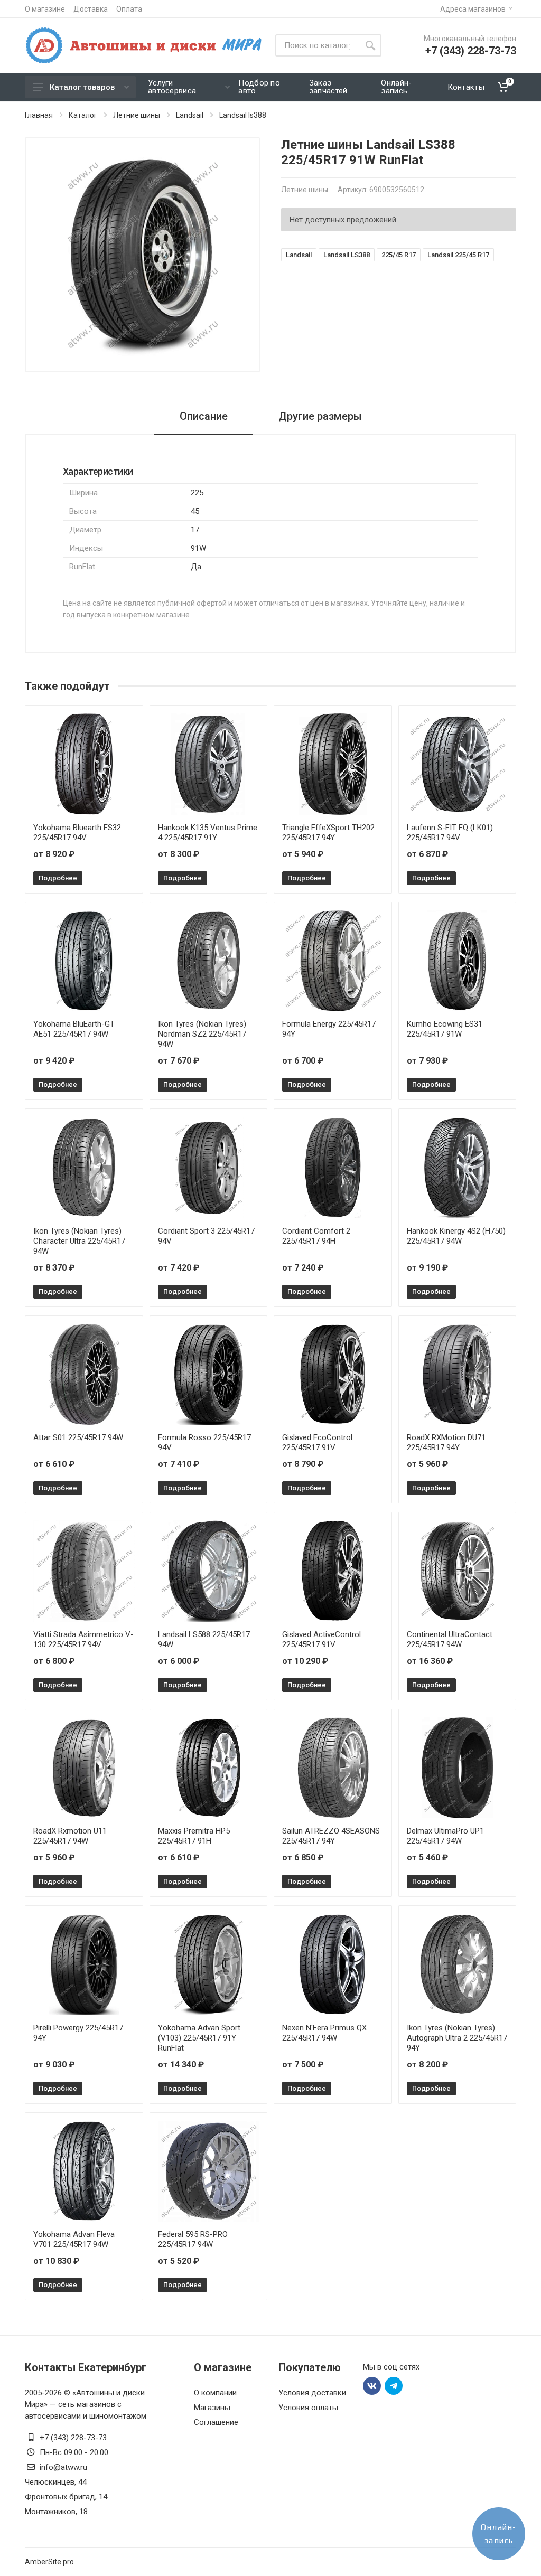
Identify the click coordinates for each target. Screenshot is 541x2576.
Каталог (83, 115)
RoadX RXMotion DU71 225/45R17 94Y (446, 1442)
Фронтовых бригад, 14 (66, 2497)
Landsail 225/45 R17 (458, 255)
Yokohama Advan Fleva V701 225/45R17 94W (74, 2239)
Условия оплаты (308, 2408)
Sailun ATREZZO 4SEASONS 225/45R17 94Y (331, 1836)
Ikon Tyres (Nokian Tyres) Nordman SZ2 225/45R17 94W (202, 1034)
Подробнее (58, 878)
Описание (204, 416)
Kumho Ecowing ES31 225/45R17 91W (445, 1029)
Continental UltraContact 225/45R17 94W (450, 1639)
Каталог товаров (82, 87)
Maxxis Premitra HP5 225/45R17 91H (194, 1836)
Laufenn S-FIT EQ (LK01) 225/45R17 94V (450, 833)
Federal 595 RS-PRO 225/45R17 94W (193, 2239)
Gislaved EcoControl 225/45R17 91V (317, 1442)
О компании (215, 2393)
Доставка (91, 9)
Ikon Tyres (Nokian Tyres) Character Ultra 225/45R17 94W (79, 1241)
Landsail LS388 (347, 255)
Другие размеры (320, 416)
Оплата (129, 9)
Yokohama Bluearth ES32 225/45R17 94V (77, 833)
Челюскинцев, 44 (56, 2482)
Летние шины (137, 115)
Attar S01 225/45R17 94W (78, 1437)
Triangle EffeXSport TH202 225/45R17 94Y (328, 833)
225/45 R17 (399, 255)
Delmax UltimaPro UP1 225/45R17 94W (445, 1836)
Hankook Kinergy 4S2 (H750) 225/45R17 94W (456, 1236)
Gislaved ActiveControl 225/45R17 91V (321, 1639)
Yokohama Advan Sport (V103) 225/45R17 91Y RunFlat (199, 2038)
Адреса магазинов (473, 9)
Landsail (190, 115)
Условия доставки (312, 2393)
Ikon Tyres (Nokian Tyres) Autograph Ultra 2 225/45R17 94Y (457, 2038)
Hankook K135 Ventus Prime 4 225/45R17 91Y (208, 833)
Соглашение (216, 2422)
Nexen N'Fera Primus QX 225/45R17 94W (324, 2033)
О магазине (45, 9)
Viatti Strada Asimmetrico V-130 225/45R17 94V (83, 1639)
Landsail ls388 (243, 115)
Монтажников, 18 (56, 2512)
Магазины (212, 2408)
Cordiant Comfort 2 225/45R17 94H (316, 1236)
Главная (39, 115)
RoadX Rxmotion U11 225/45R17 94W (70, 1836)
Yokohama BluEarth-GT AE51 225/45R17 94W (74, 1029)
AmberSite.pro (49, 2562)
